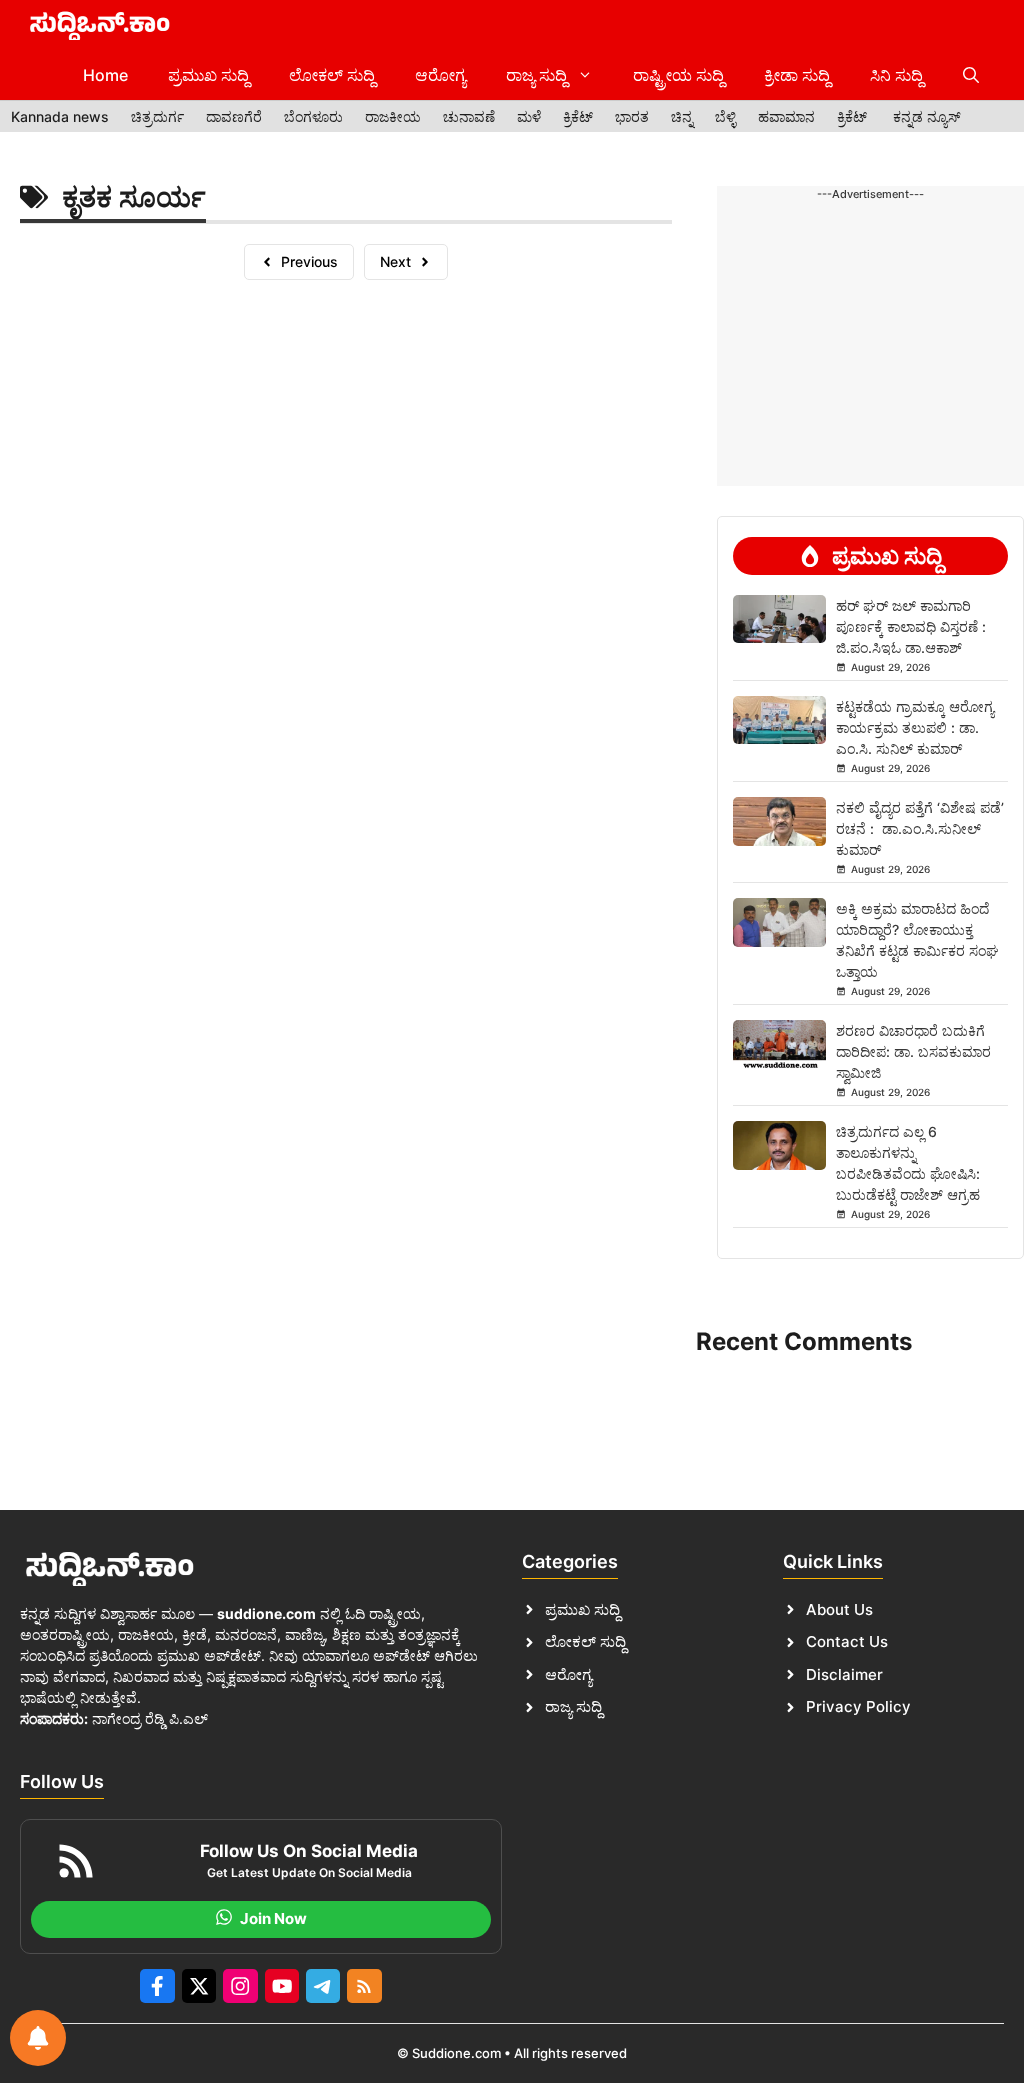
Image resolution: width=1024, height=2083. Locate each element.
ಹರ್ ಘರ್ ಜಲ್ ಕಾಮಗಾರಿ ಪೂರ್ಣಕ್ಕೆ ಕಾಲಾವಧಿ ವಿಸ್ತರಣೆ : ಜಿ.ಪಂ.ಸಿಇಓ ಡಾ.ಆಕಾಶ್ (911, 626)
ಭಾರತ (632, 116)
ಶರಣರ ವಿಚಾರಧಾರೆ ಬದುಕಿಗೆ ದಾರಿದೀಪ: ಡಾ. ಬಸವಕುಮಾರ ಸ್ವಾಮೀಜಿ (913, 1051)
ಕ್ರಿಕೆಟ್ (578, 116)
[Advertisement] (870, 275)
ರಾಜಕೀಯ (393, 116)
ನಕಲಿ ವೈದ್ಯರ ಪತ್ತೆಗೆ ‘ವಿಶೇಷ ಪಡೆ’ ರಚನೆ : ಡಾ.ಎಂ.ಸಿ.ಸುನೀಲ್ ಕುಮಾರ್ (920, 828)
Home (105, 75)
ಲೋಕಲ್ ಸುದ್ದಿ (332, 75)
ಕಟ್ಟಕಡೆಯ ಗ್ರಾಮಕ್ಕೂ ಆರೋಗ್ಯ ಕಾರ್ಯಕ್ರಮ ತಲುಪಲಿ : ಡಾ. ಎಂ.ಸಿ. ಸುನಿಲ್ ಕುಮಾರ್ (915, 727)
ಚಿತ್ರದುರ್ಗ (157, 116)
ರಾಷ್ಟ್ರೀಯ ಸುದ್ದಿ (678, 75)
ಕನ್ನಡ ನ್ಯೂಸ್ (927, 116)
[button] (971, 75)
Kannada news (60, 116)
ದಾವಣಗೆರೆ (234, 116)
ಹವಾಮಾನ (786, 116)
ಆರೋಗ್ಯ (440, 75)
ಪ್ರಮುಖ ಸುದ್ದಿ (208, 75)
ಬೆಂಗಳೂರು (313, 116)
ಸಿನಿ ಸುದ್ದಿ (896, 75)
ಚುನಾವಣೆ (469, 116)
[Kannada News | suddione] (100, 25)
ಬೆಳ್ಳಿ (725, 116)
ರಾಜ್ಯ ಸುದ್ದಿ (536, 75)
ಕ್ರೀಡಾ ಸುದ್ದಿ (797, 75)
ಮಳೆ (529, 116)
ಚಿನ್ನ (682, 116)
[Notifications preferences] (38, 2038)
